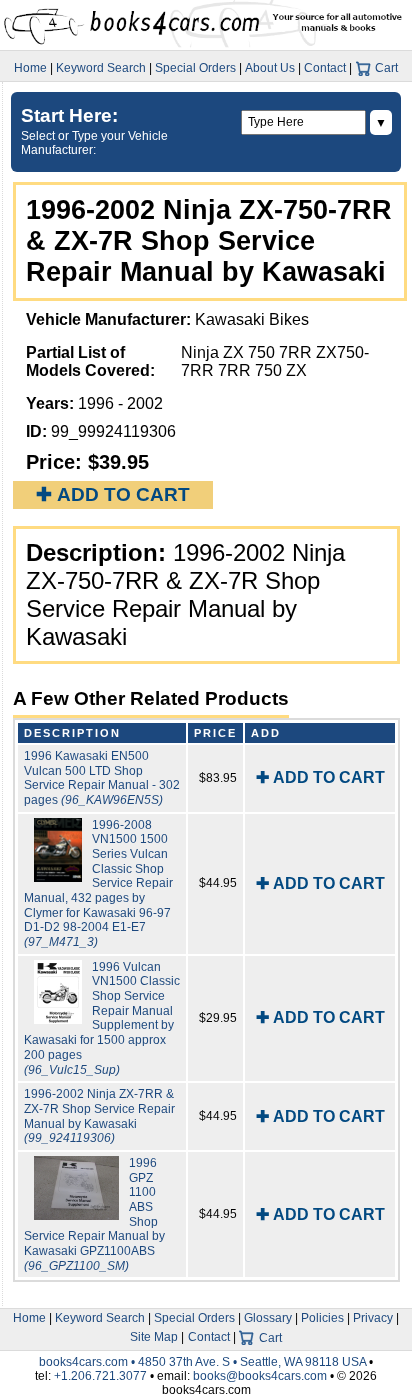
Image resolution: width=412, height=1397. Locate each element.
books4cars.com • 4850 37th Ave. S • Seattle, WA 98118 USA (204, 1362)
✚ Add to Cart (113, 494)
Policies (322, 1318)
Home (30, 68)
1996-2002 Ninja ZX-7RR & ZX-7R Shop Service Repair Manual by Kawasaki (99, 1116)
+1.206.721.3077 (100, 1376)
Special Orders (195, 68)
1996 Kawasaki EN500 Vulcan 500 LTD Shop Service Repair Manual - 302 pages (102, 778)
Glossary (268, 1318)
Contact (325, 68)
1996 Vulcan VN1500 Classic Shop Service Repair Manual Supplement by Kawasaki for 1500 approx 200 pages (102, 1018)
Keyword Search (101, 68)
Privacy (373, 1318)
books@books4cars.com (260, 1376)
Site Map (154, 1337)
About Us (270, 68)
